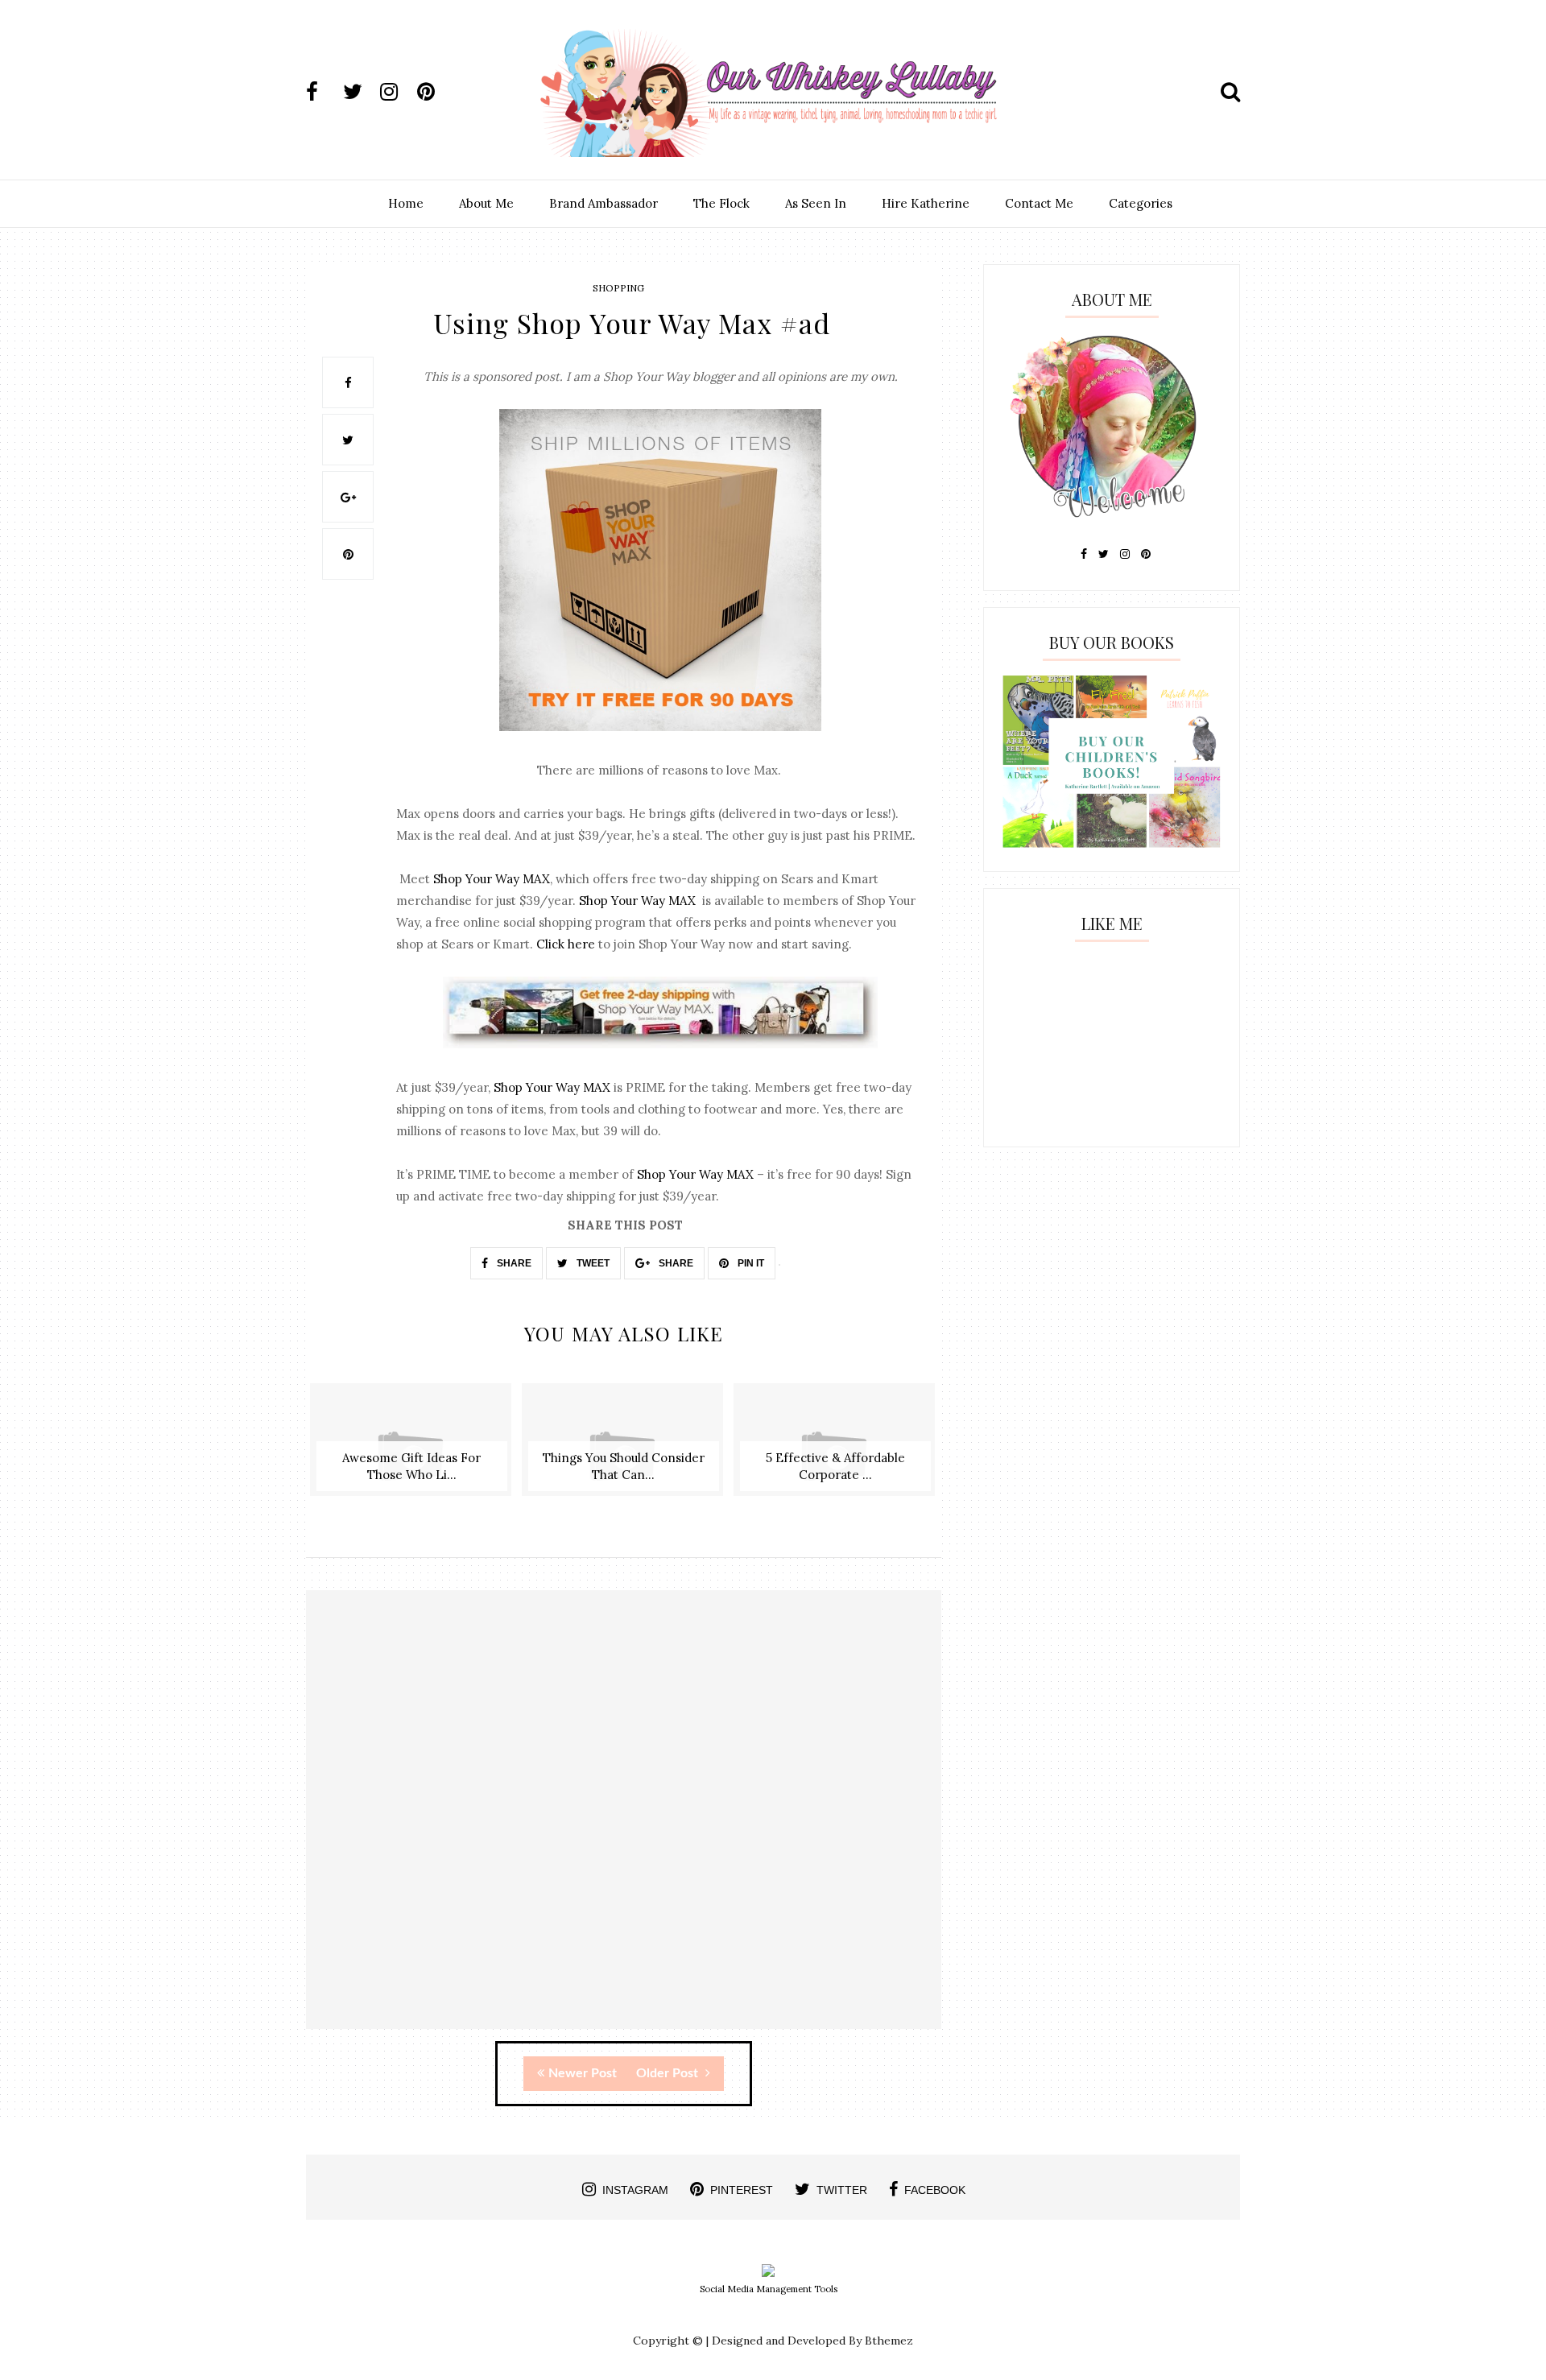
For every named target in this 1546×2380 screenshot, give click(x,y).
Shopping (618, 288)
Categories (1141, 203)
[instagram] (397, 92)
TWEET (592, 1263)
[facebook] (323, 92)
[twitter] (360, 92)
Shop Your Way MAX (492, 879)
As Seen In (816, 203)
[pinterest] (434, 92)
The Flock (721, 203)
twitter (842, 2190)
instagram (635, 2190)
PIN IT (750, 1263)
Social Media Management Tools (769, 2289)
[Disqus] (624, 1824)
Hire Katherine (926, 203)
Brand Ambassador (604, 203)
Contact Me (1039, 203)
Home (406, 203)
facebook (935, 2190)
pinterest (742, 2190)
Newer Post (583, 2073)
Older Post (669, 2073)
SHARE (513, 1263)
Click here (566, 944)
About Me (486, 203)
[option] (412, 1448)
